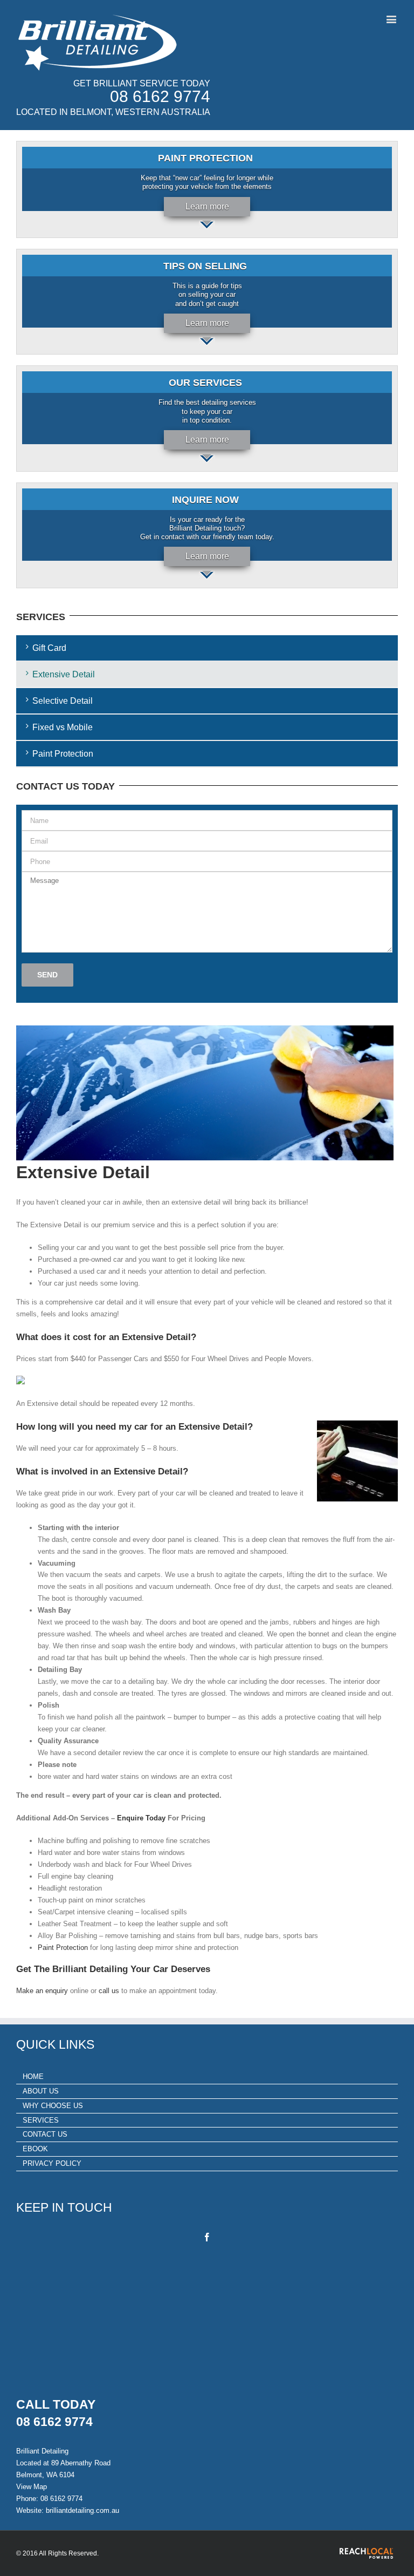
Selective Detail (63, 701)
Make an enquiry (42, 1991)
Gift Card (49, 648)
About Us (41, 2091)
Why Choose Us (53, 2106)
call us (109, 1991)
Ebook (35, 2149)
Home (33, 2077)
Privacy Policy (52, 2163)
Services (41, 2120)
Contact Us (45, 2134)
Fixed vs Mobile (63, 727)
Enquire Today (141, 1818)
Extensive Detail (64, 674)
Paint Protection (63, 754)
